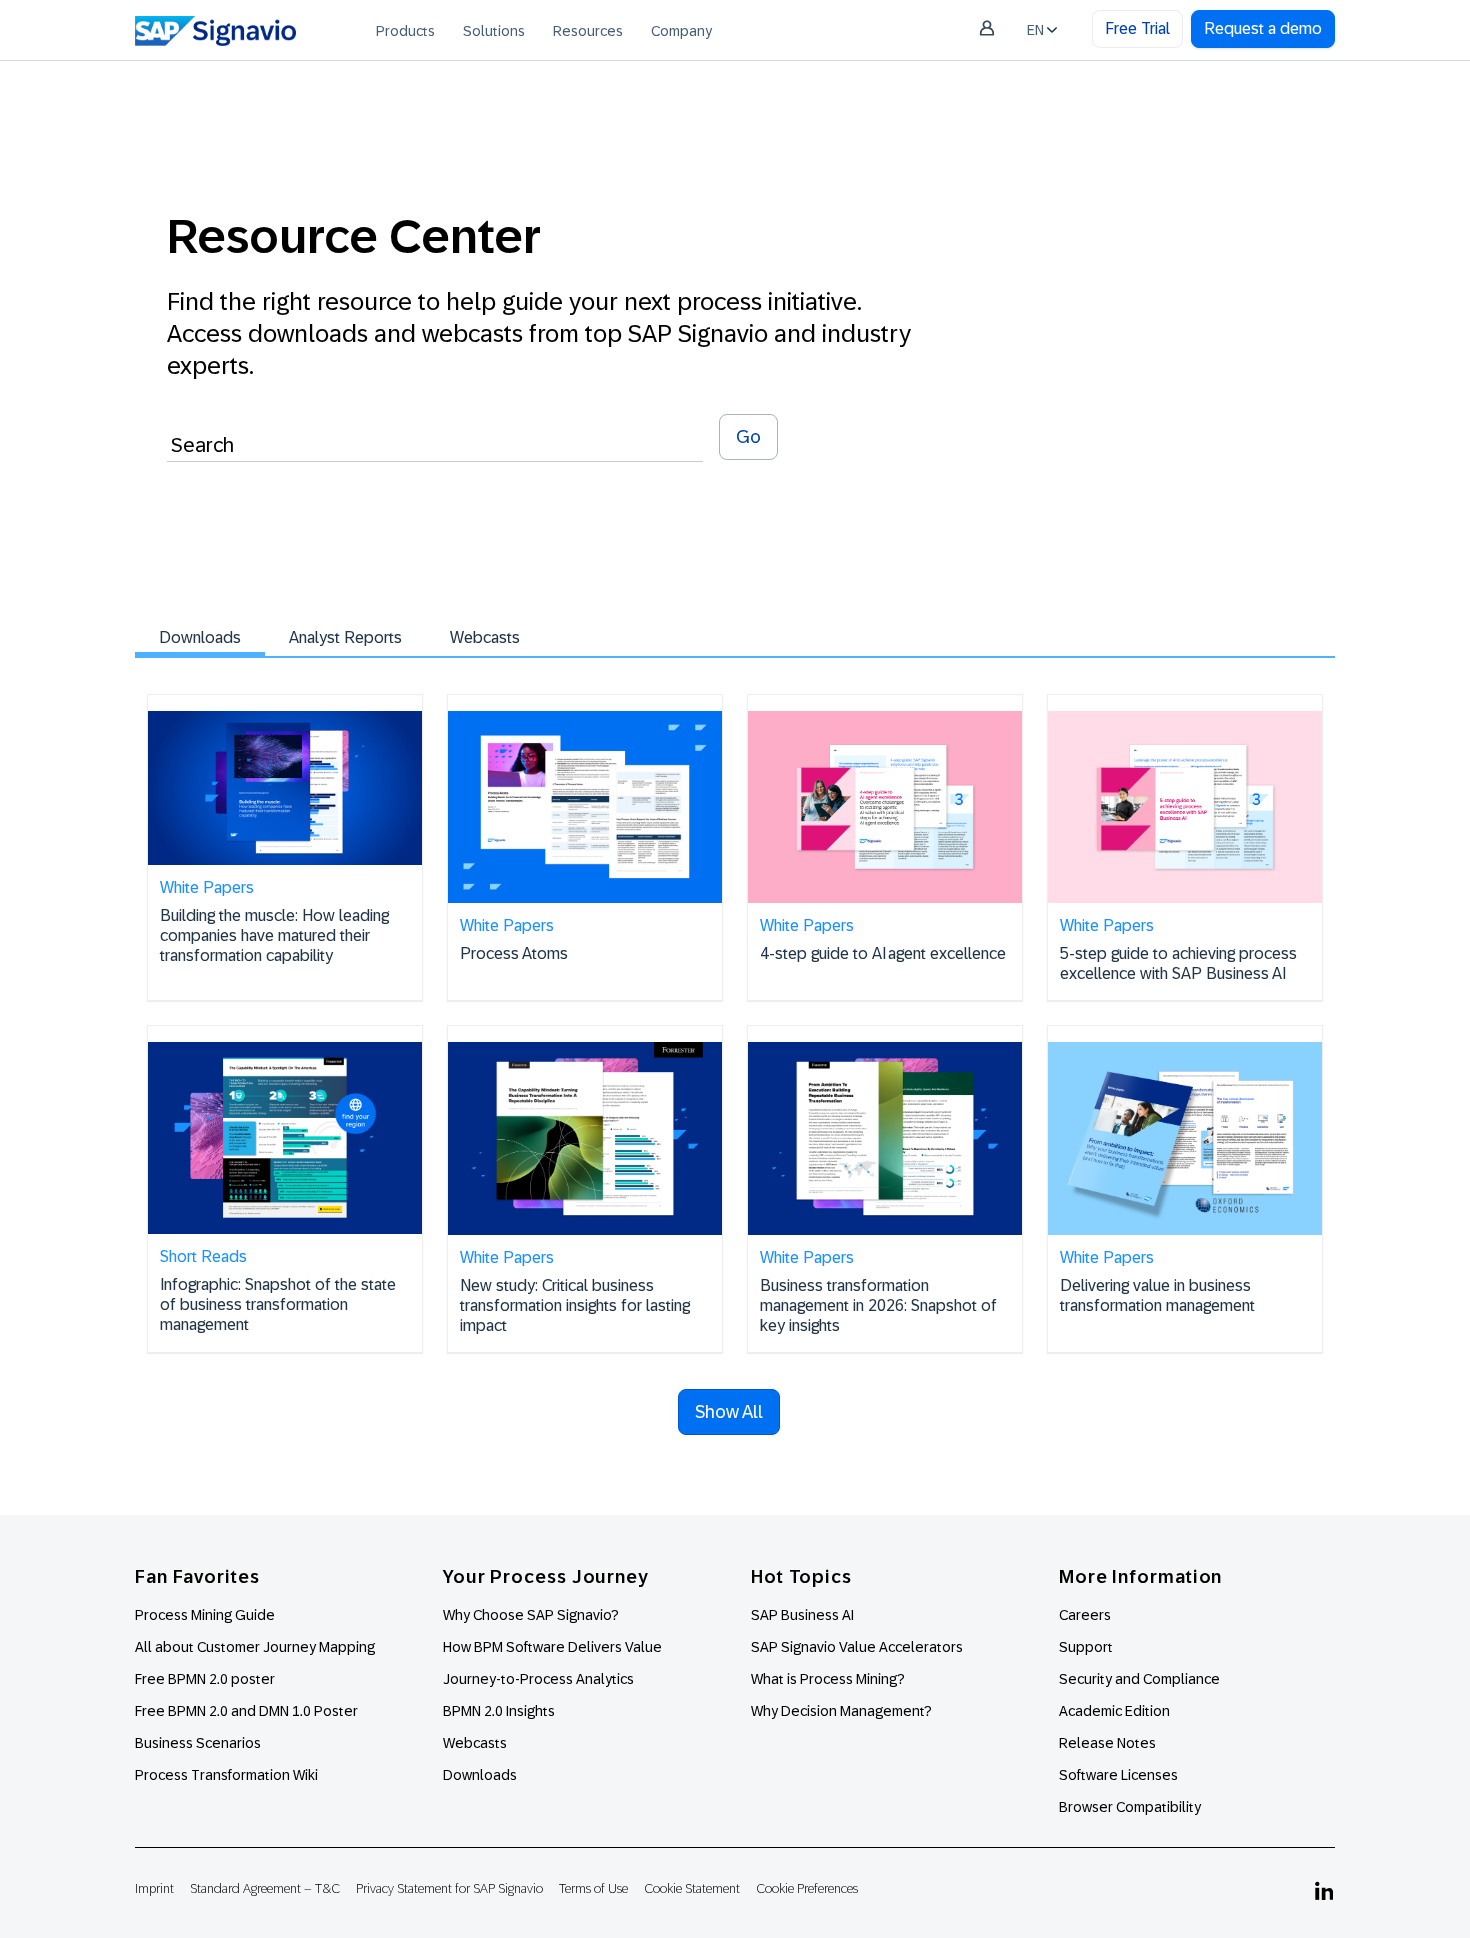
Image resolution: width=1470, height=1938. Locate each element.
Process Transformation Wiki (226, 1775)
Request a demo (1263, 28)
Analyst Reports (345, 637)
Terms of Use (593, 1888)
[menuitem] (405, 30)
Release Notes (1107, 1743)
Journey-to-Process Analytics (540, 1679)
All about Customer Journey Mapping (255, 1647)
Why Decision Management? (841, 1711)
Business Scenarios (198, 1743)
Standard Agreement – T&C (265, 1888)
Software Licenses (1118, 1775)
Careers (1085, 1615)
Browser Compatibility (1130, 1807)
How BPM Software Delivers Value (552, 1647)
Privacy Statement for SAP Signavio (449, 1888)
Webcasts (485, 637)
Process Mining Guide (205, 1615)
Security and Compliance (1139, 1679)
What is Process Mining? (828, 1679)
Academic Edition (1114, 1711)
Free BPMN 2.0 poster (205, 1679)
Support (1086, 1647)
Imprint (154, 1888)
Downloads (200, 637)
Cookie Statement (692, 1888)
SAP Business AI (802, 1615)
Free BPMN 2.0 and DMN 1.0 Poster (246, 1711)
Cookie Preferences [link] (807, 1888)
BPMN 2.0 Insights (499, 1711)
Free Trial (1137, 28)
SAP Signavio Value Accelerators (857, 1647)
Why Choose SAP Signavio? (531, 1615)
